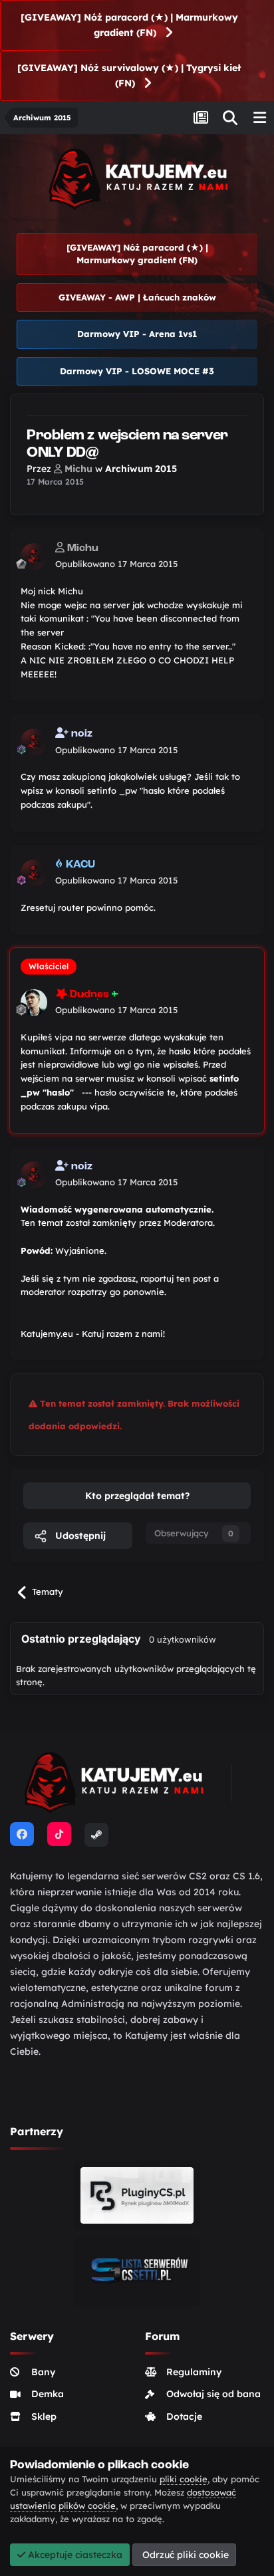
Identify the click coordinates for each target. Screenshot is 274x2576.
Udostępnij (79, 1536)
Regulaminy (194, 2372)
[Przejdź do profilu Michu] (34, 556)
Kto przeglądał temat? (137, 1496)
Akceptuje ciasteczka (74, 2555)
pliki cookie (184, 2479)
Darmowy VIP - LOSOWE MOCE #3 (137, 371)
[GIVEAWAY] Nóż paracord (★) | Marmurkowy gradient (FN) (129, 25)
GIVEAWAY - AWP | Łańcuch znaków (137, 297)
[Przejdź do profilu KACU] (34, 873)
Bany (43, 2372)
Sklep (44, 2416)
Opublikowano (116, 564)
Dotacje (184, 2416)
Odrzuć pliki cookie (184, 2555)
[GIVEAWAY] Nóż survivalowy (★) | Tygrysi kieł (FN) (129, 75)
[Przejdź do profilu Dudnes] (34, 1002)
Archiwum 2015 (141, 469)
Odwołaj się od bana (213, 2394)
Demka (48, 2394)
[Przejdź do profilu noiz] (34, 742)
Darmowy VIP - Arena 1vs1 (137, 334)
